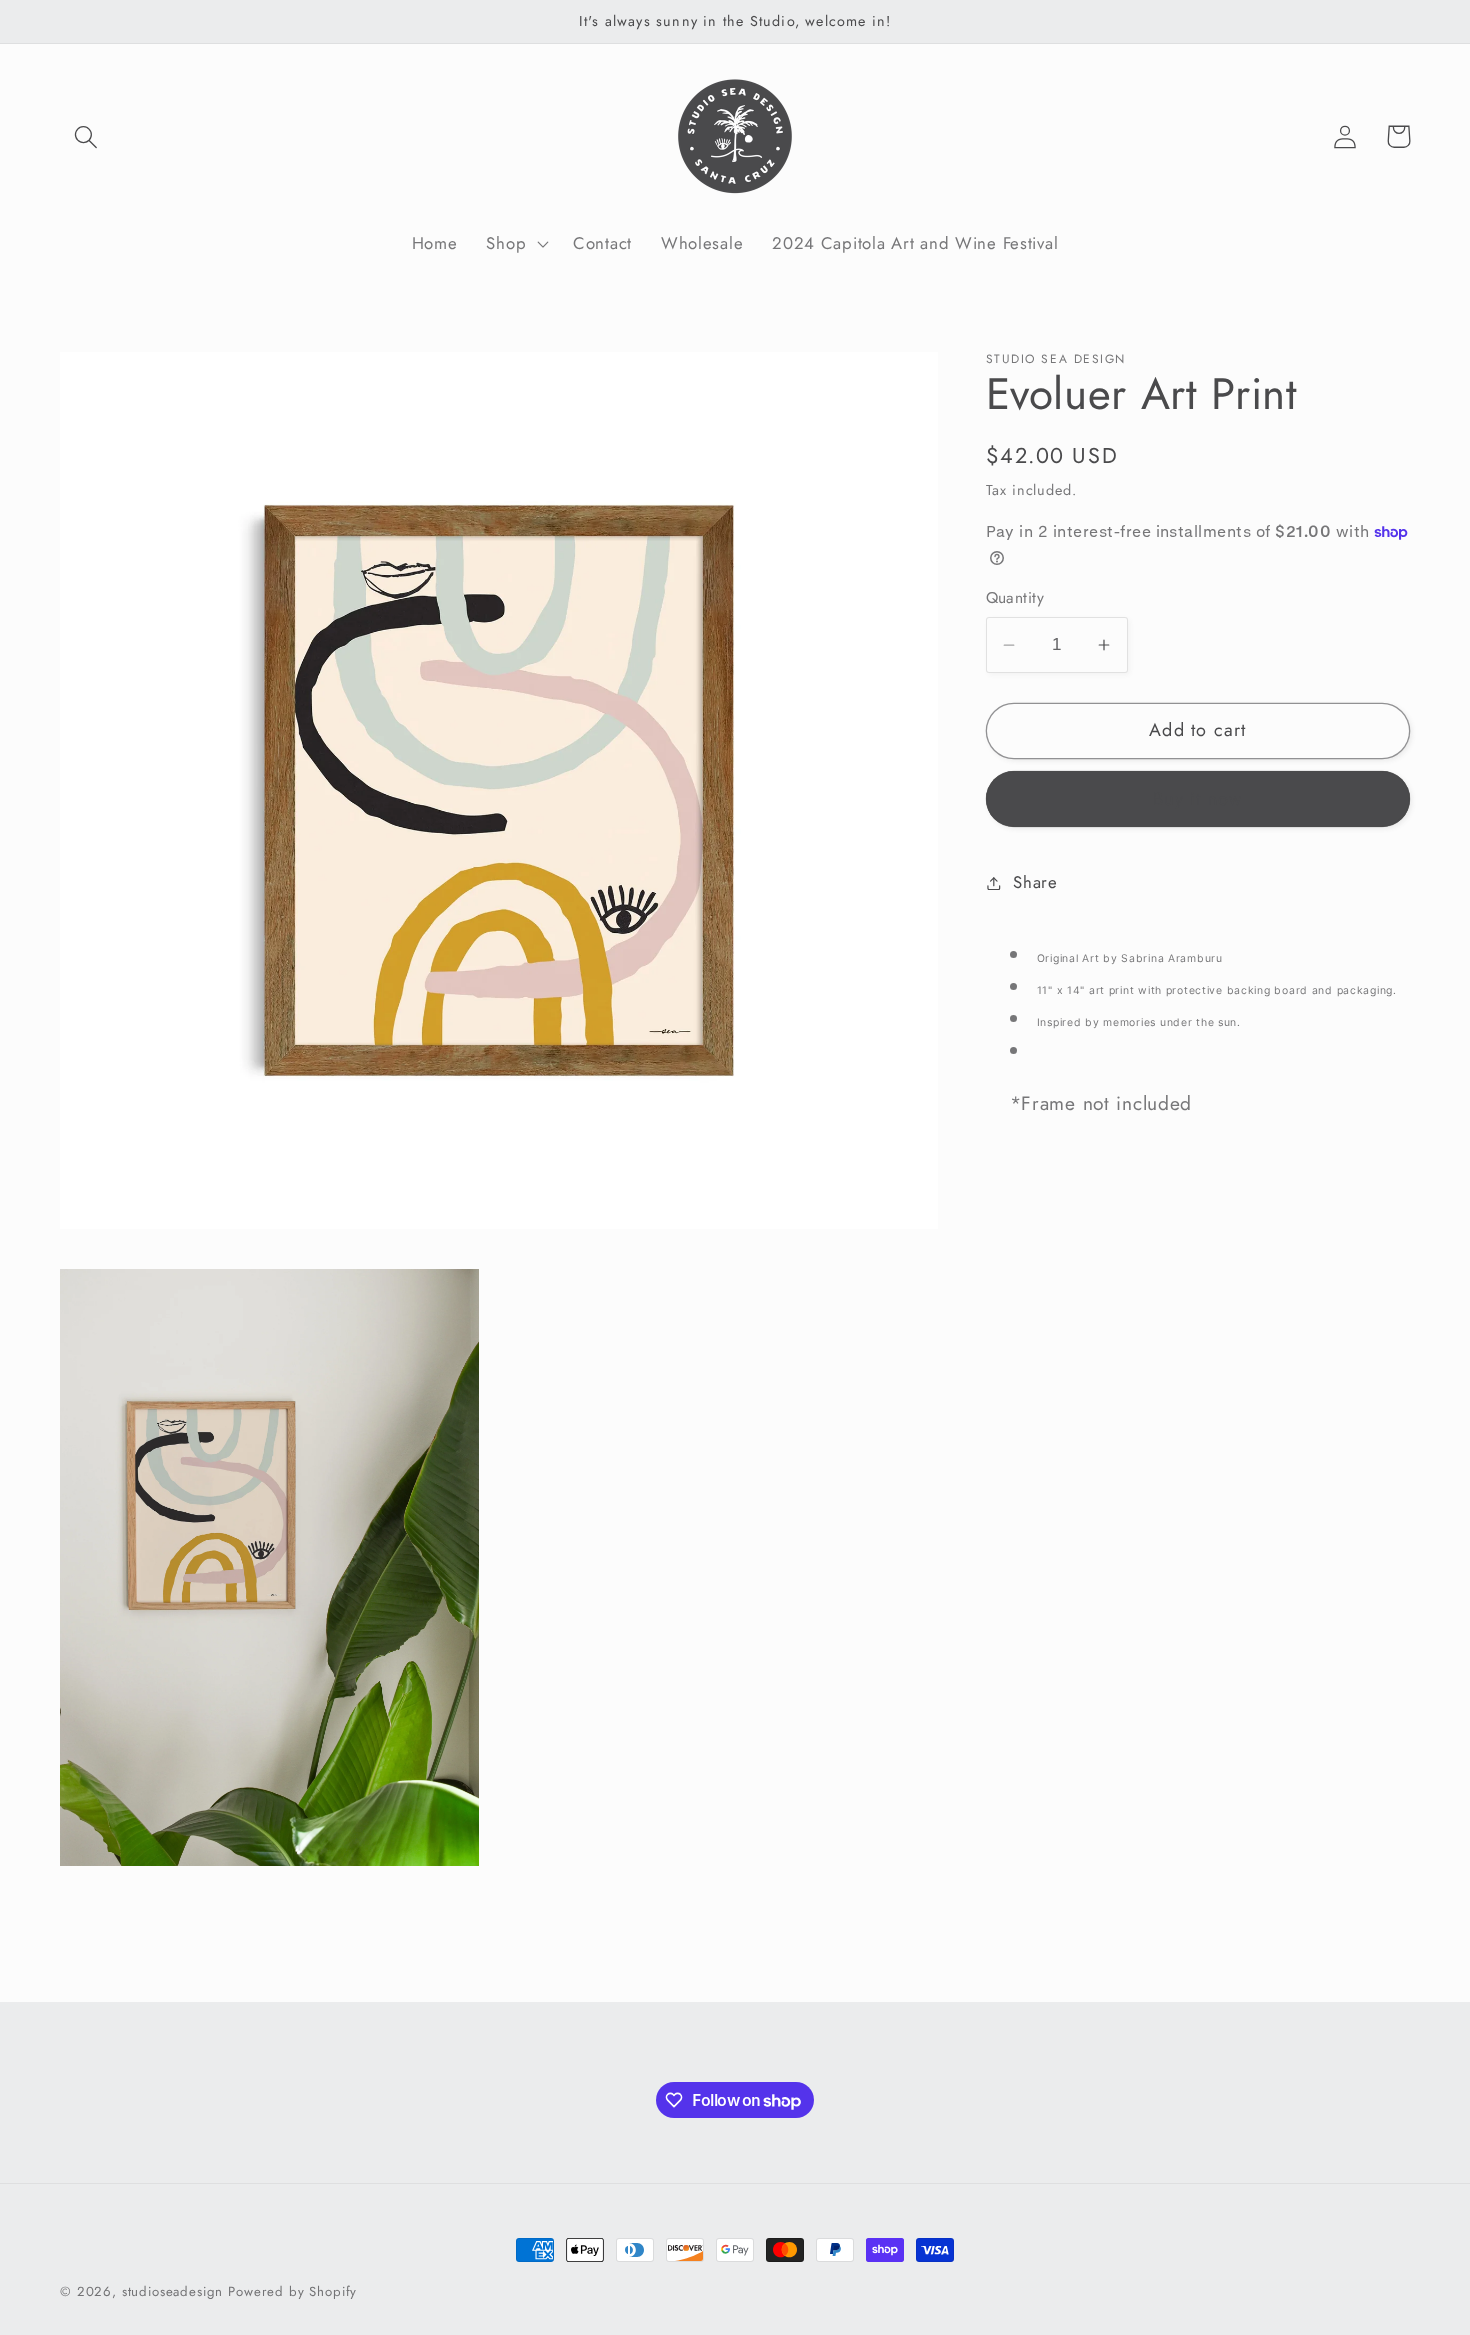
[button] (86, 136)
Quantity (1015, 598)
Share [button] (1035, 882)
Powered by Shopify (292, 2291)
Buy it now (1197, 799)
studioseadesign (173, 2291)
